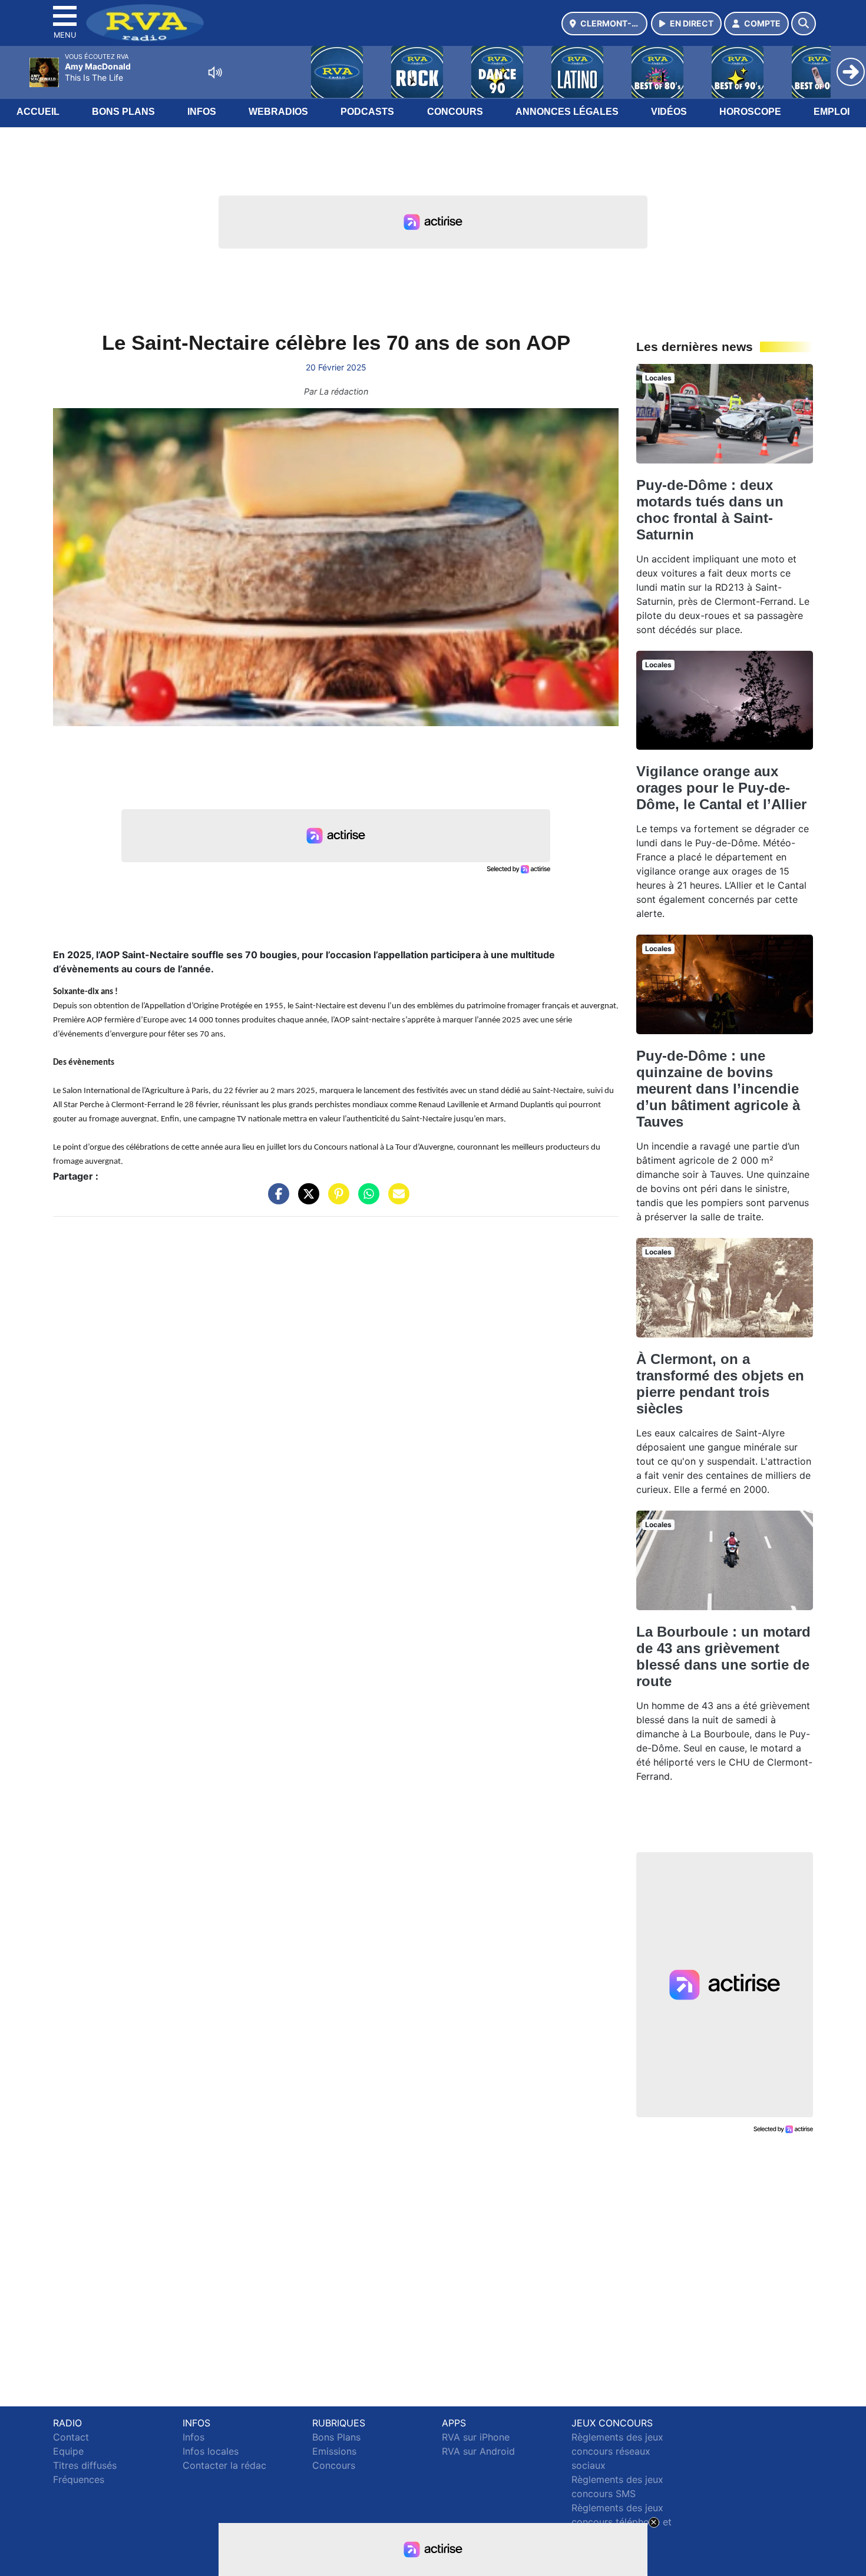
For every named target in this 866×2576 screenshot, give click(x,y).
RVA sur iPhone (476, 2437)
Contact (71, 2437)
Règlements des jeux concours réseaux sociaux (617, 2451)
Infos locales (211, 2451)
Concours (455, 112)
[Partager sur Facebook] (276, 1200)
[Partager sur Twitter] (306, 1200)
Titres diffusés (85, 2465)
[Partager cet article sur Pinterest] (336, 1200)
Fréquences (79, 2479)
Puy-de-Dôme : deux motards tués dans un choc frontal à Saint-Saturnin (710, 510)
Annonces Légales (567, 112)
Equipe (68, 2451)
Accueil (38, 112)
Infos (202, 112)
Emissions (334, 2451)
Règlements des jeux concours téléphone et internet (622, 2522)
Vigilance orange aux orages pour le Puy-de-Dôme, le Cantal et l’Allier (721, 788)
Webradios (278, 112)
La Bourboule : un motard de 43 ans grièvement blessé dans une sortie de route (723, 1656)
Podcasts (367, 112)
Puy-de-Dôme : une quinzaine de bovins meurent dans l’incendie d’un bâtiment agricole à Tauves (718, 1089)
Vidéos (669, 112)
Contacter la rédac (224, 2465)
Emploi (832, 112)
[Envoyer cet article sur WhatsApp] (366, 1200)
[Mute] (215, 72)
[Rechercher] (804, 24)
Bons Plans (123, 112)
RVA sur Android (478, 2451)
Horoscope (750, 112)
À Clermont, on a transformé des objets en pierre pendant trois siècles (720, 1384)
